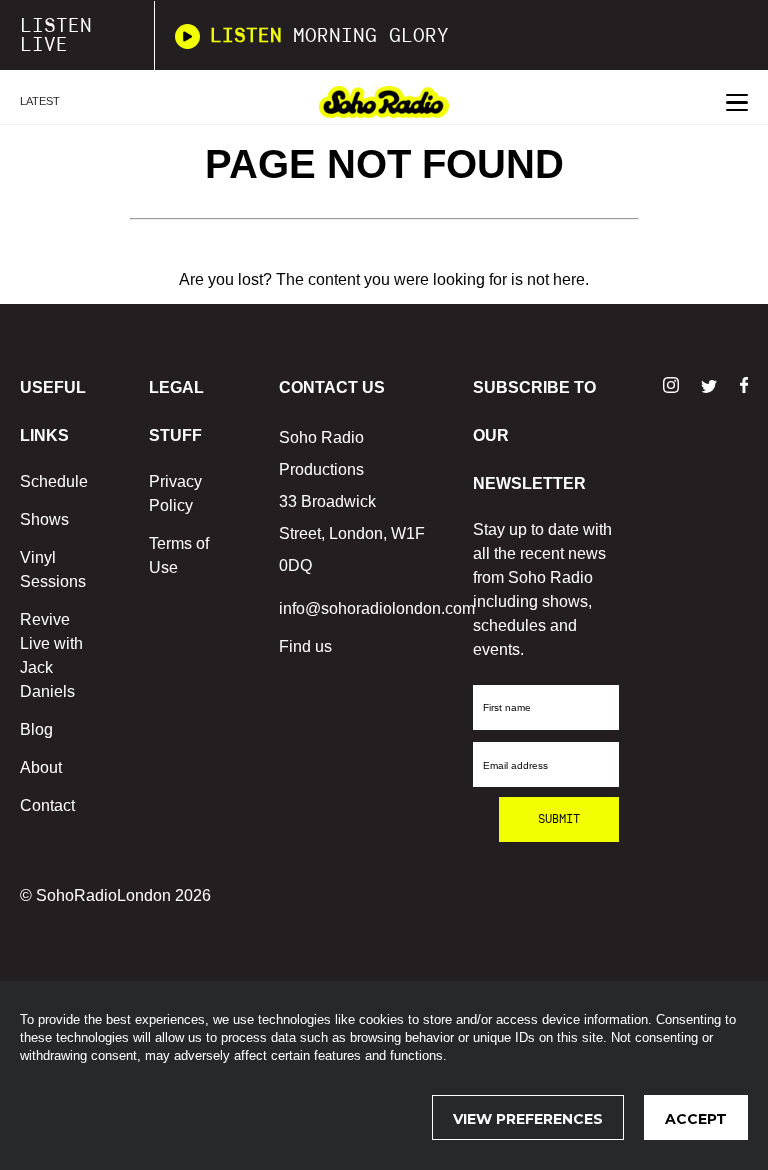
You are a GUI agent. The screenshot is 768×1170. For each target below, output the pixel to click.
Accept (696, 1119)
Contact (47, 805)
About (41, 767)
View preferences (528, 1119)
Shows (44, 519)
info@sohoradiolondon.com (377, 608)
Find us (305, 646)
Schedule (54, 481)
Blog (36, 729)
